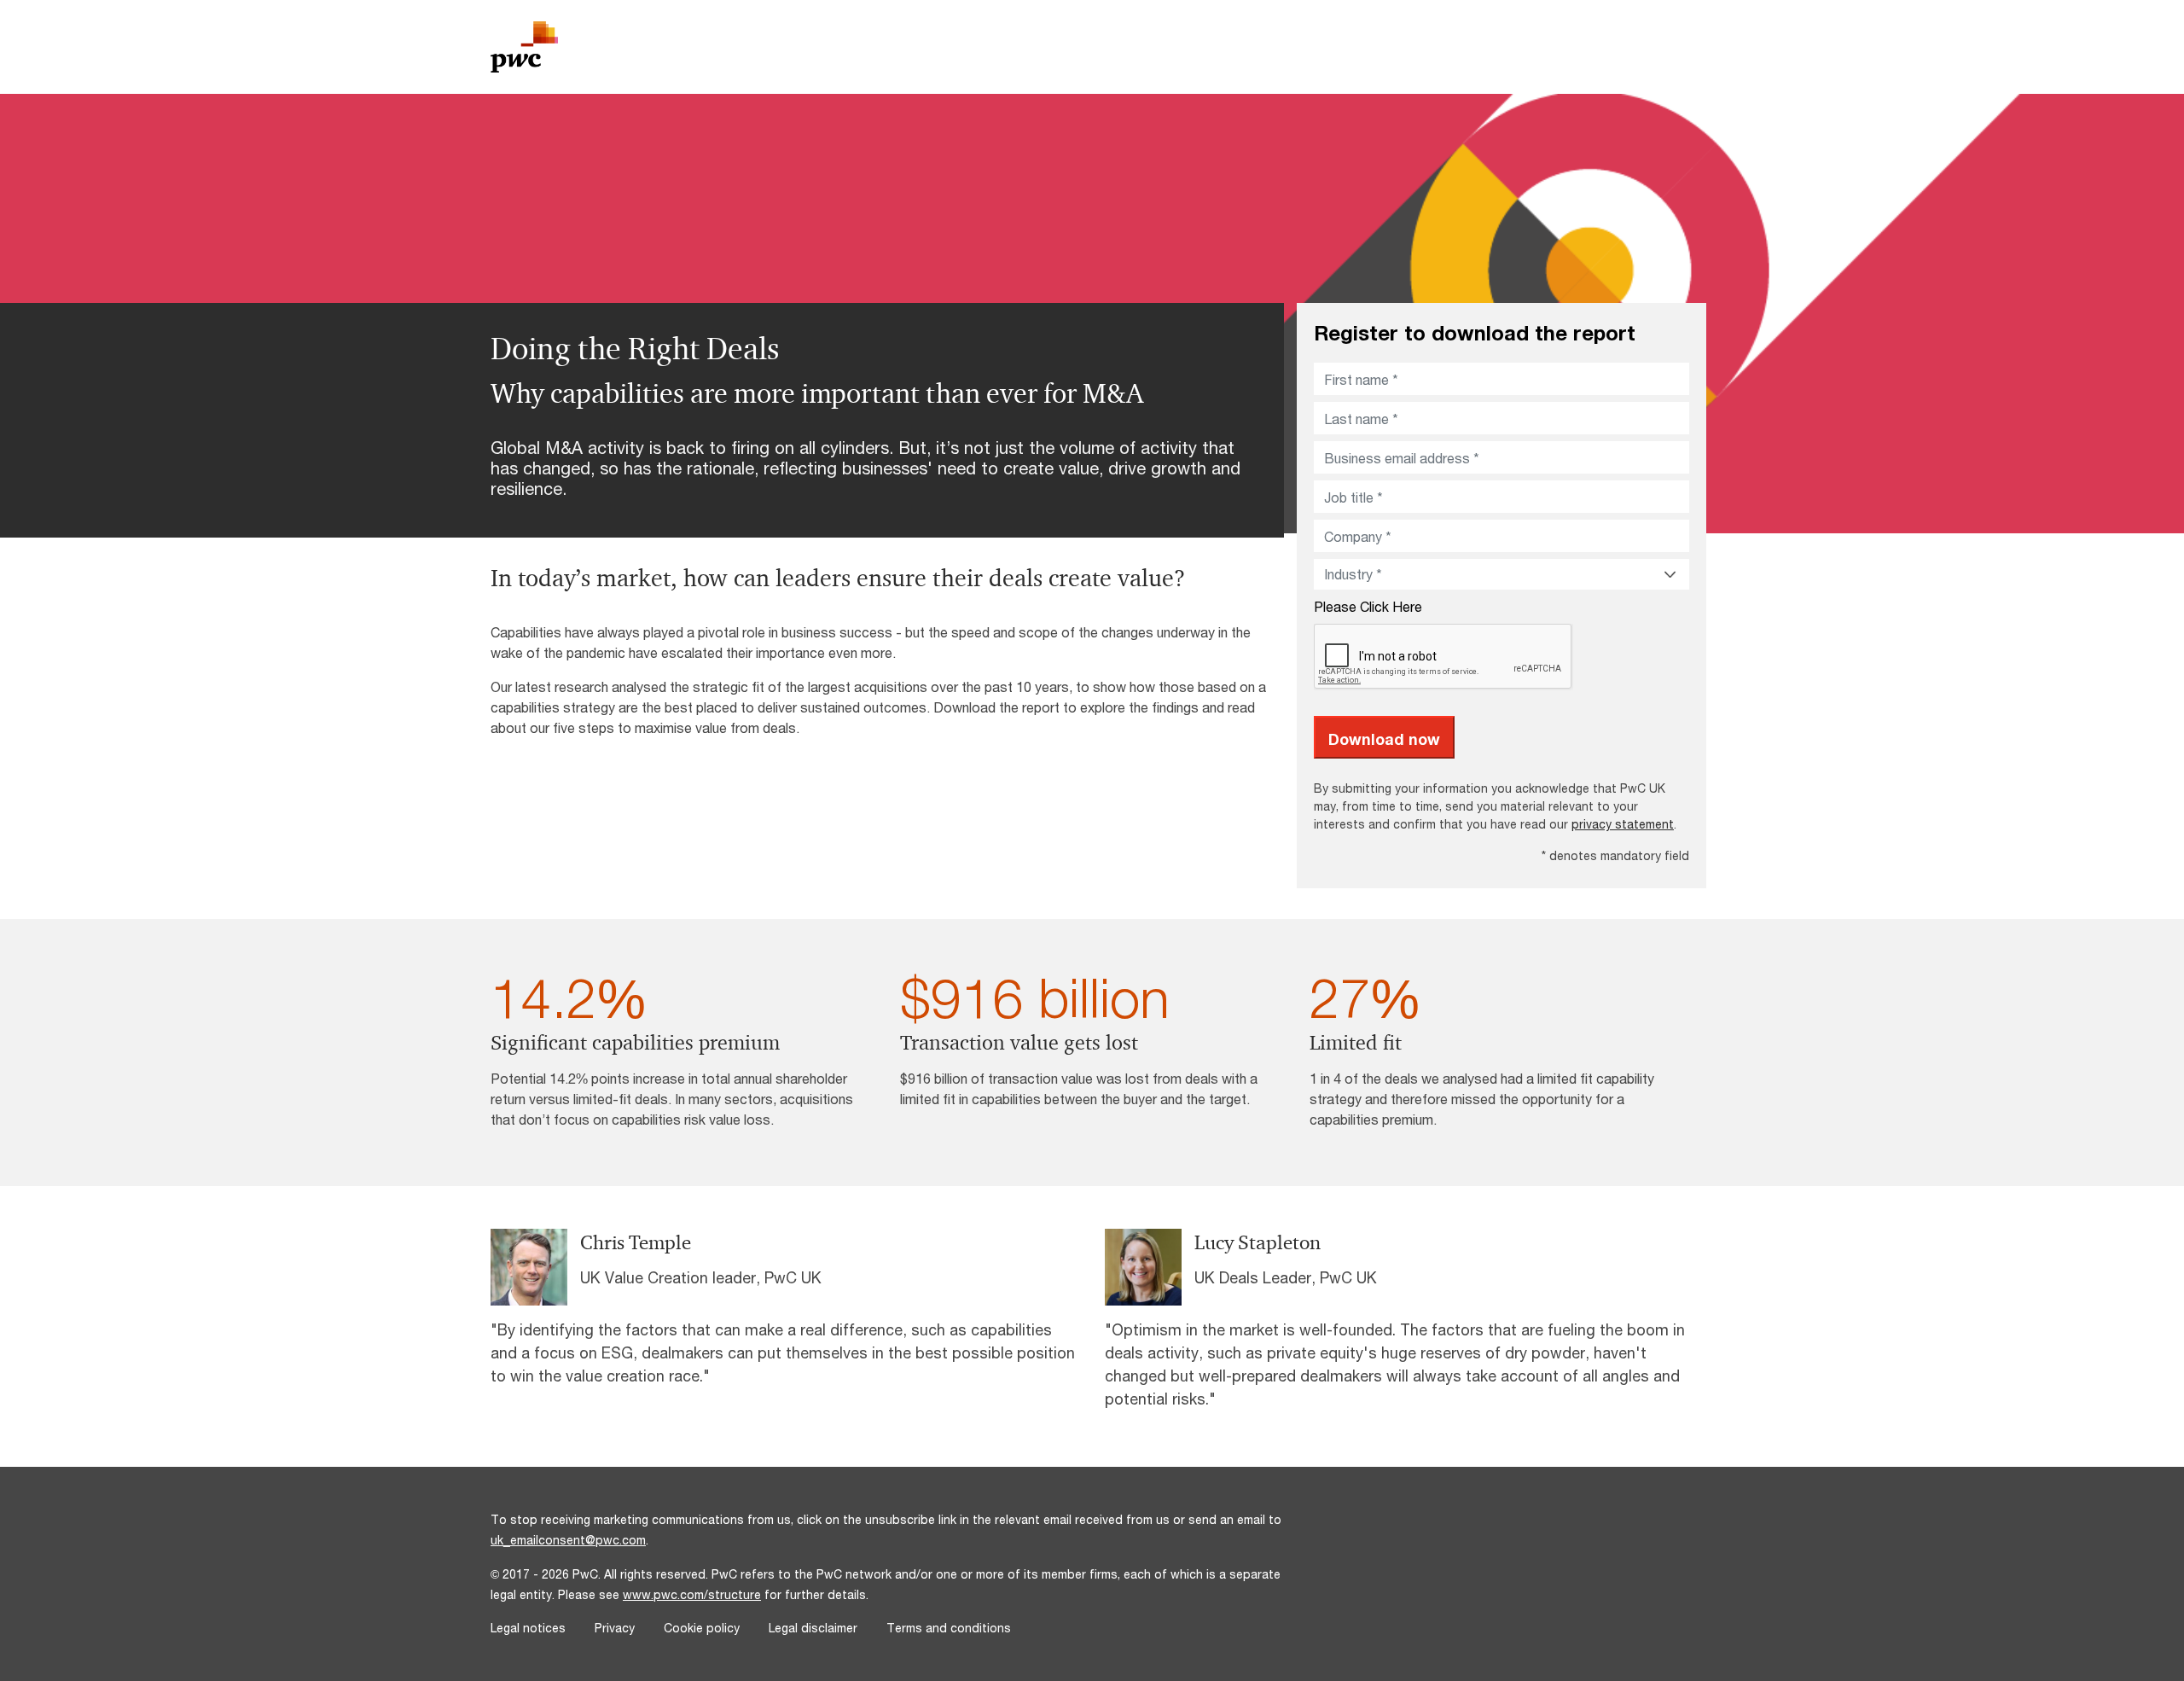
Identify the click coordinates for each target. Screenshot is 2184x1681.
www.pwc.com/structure (692, 1594)
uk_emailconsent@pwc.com (568, 1540)
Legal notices (528, 1628)
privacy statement (1623, 824)
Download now (1384, 739)
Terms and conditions (949, 1628)
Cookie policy (702, 1628)
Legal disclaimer (813, 1628)
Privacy (615, 1628)
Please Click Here (1368, 606)
